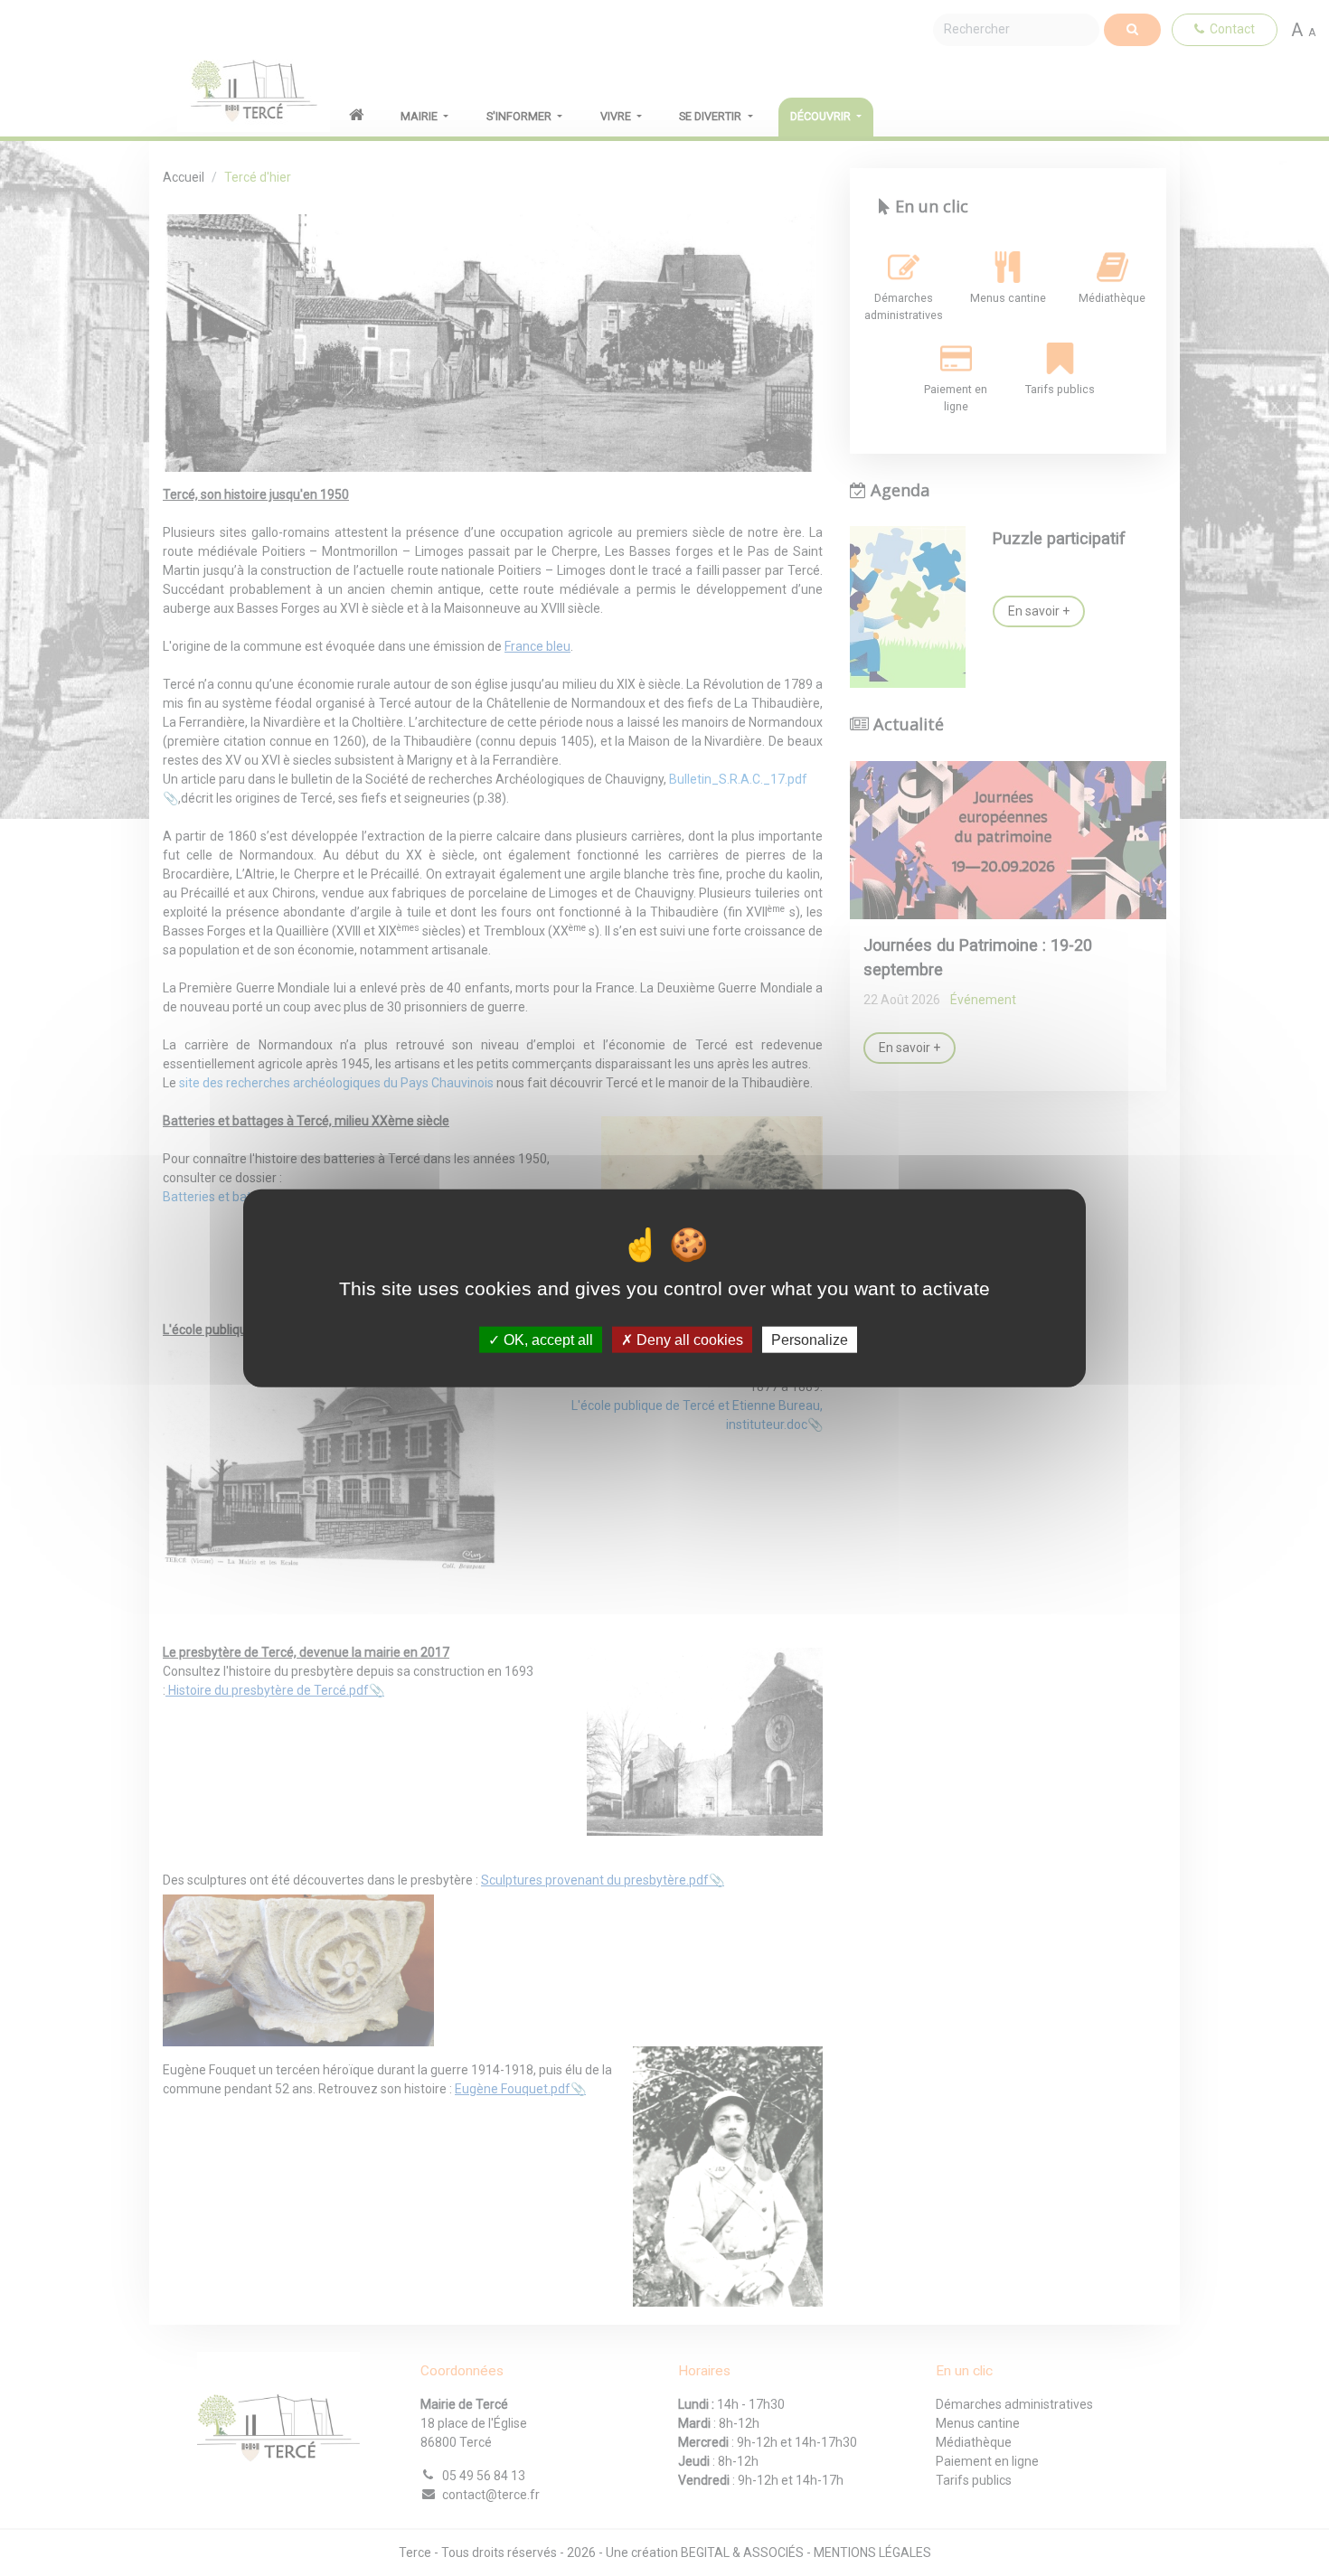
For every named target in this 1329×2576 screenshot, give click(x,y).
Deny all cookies (688, 1339)
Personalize (810, 1339)
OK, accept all (547, 1339)
